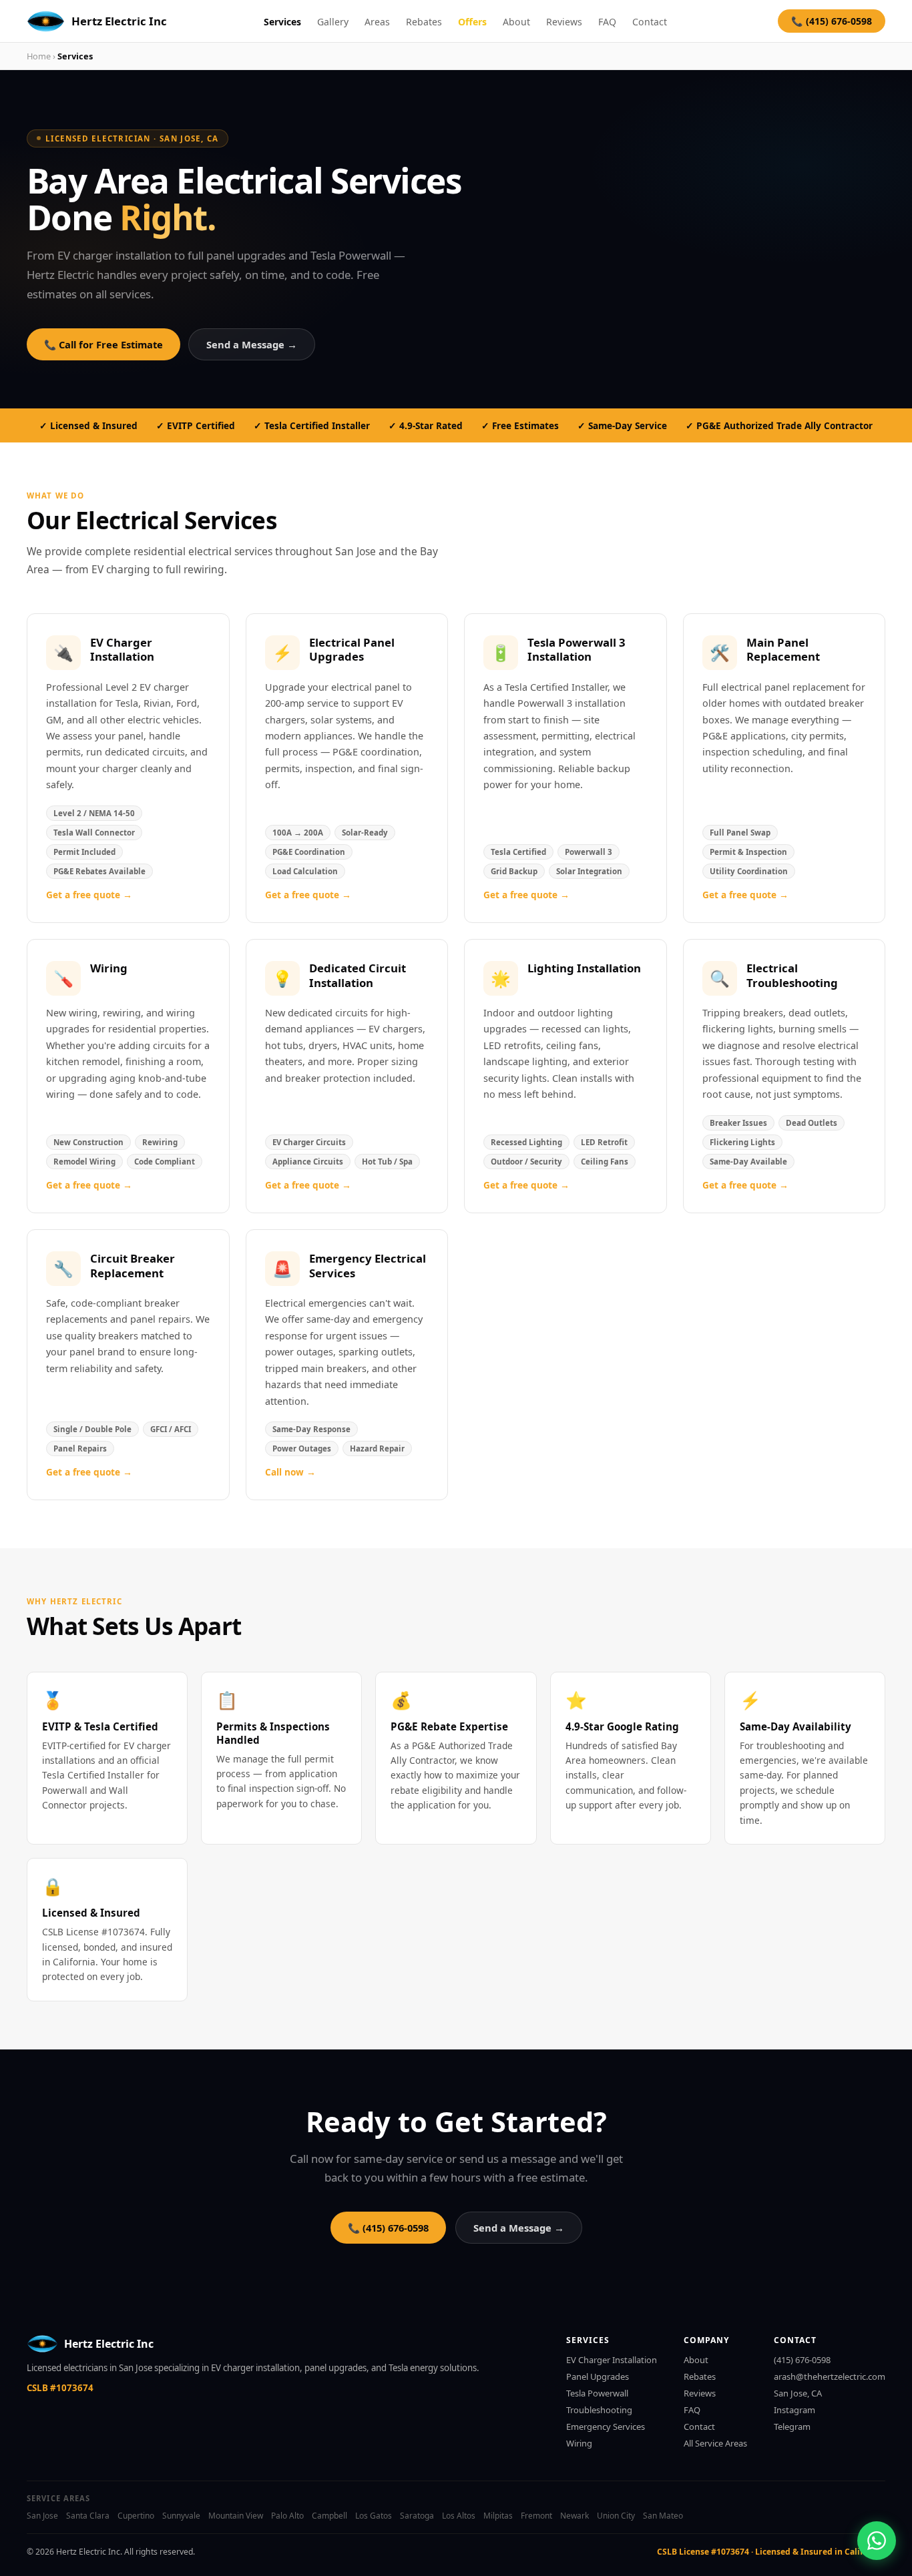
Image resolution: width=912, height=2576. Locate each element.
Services (282, 22)
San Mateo (663, 2516)
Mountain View (236, 2516)
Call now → (290, 1472)
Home (39, 56)
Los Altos (459, 2516)
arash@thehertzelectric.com (830, 2376)
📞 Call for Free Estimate (103, 344)
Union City (616, 2516)
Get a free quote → (89, 895)
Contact (650, 22)
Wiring (579, 2443)
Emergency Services (606, 2427)
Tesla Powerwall (597, 2393)
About (516, 22)
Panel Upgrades (598, 2376)
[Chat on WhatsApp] (877, 2541)
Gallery (333, 22)
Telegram (792, 2427)
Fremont (536, 2516)
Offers (472, 22)
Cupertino (136, 2516)
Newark (575, 2516)
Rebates (424, 22)
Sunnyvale (181, 2516)
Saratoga (417, 2516)
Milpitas (498, 2516)
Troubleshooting (599, 2410)
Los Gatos (374, 2516)
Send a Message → (252, 344)
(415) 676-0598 (802, 2360)
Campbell (329, 2516)
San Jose (42, 2516)
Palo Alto (287, 2516)
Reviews (564, 22)
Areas (377, 22)
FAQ (607, 22)
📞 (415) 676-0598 (832, 21)
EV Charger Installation (612, 2360)
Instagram (794, 2410)
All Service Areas (715, 2443)
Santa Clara (88, 2516)
